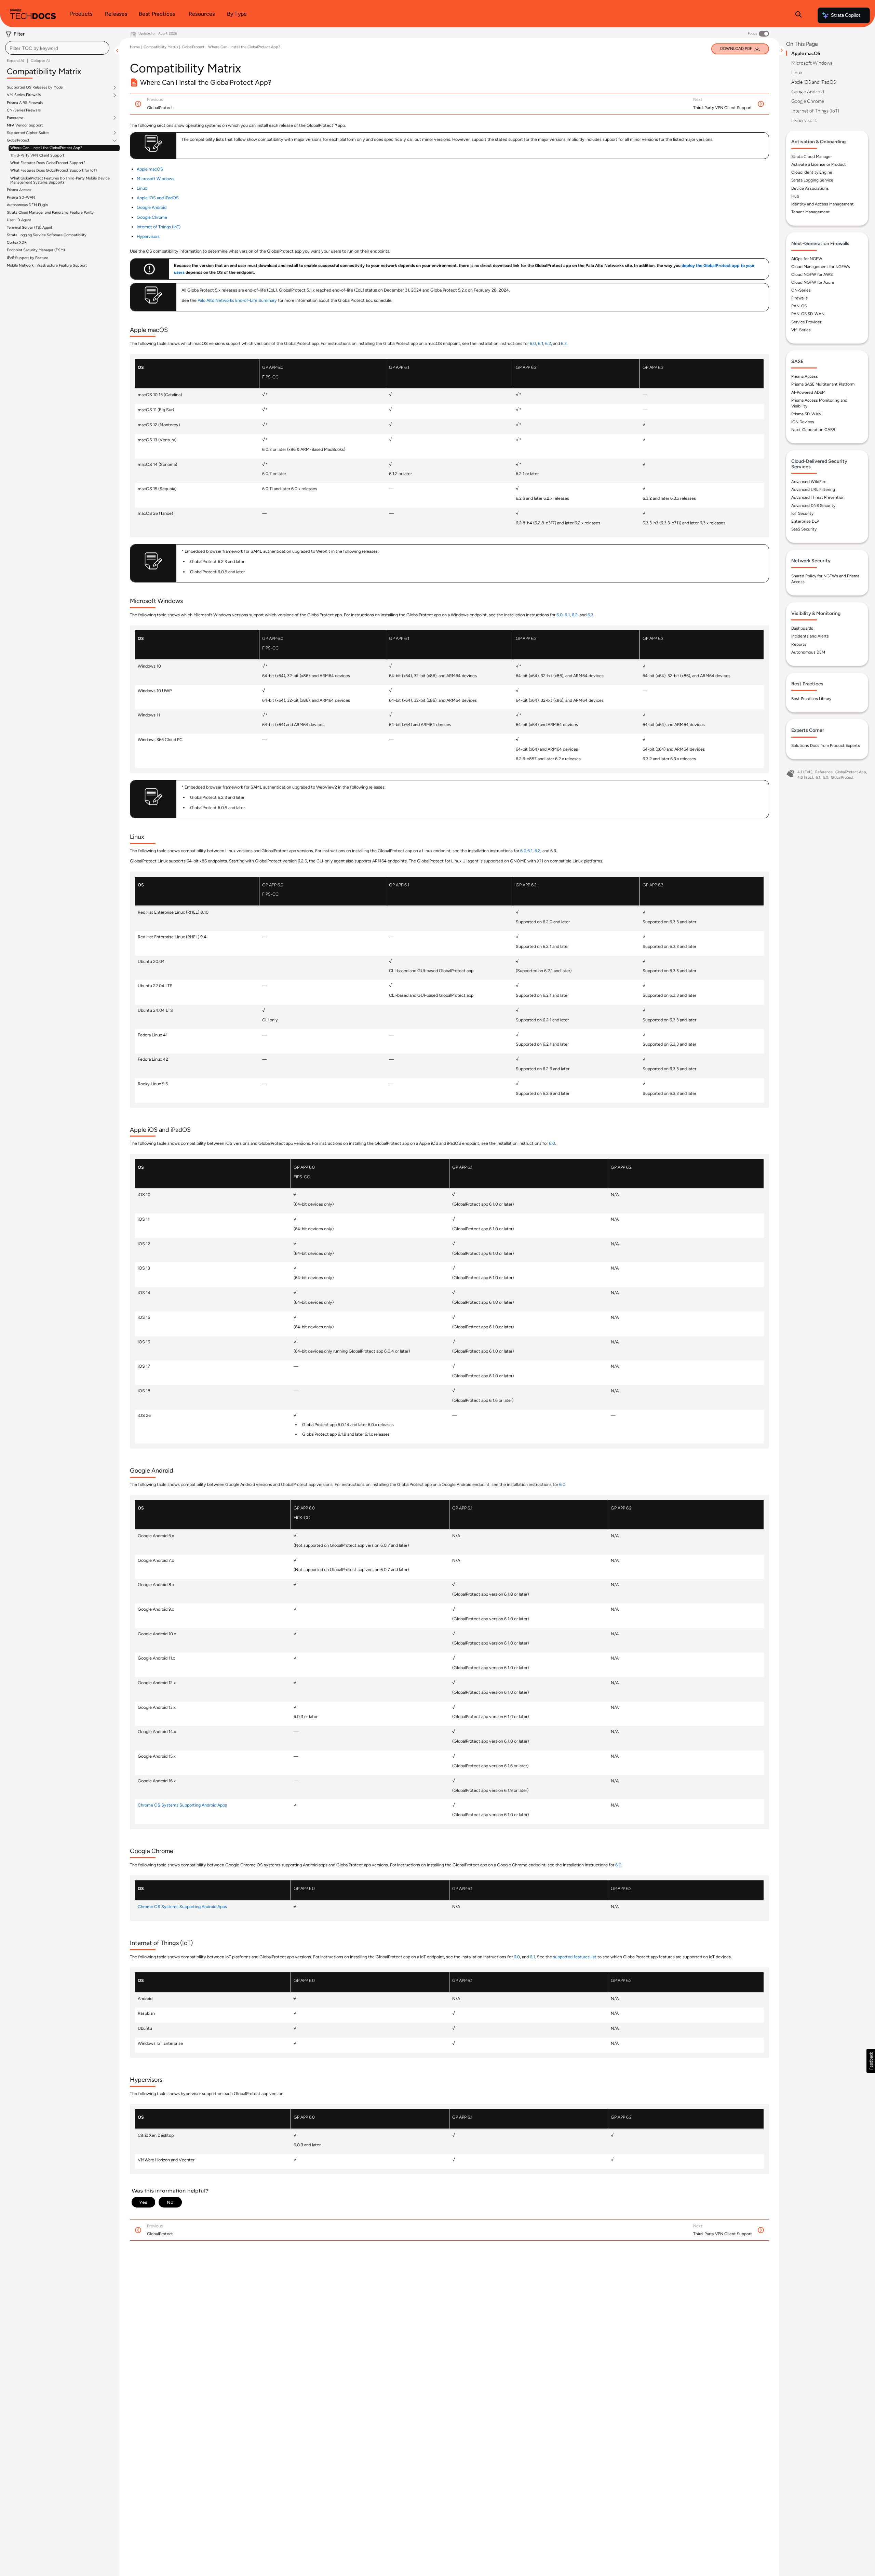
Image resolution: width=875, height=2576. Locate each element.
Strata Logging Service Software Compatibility (47, 235)
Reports (799, 644)
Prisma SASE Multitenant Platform (823, 384)
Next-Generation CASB (813, 430)
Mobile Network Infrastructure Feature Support (47, 265)
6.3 (564, 343)
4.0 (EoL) (805, 777)
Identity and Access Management (823, 204)
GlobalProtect (18, 140)
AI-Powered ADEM (808, 392)
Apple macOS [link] (150, 169)
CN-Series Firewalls (24, 110)
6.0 (533, 343)
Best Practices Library (811, 699)
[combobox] (57, 48)
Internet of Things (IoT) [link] (159, 227)
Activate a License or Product (819, 164)
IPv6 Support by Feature (28, 258)
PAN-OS (799, 306)
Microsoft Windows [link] (156, 179)
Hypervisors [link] (148, 236)
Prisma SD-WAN (21, 197)
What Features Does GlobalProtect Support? (48, 163)
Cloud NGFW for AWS (812, 274)
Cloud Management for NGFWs (821, 267)
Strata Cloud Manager (812, 157)
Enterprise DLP (805, 521)
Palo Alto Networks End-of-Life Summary (237, 300)
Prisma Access (19, 190)
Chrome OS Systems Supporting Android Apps (182, 1805)
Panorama (15, 118)
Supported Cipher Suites (28, 133)
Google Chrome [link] (152, 217)
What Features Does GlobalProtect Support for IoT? (54, 170)
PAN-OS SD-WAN (808, 314)
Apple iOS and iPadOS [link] (158, 198)
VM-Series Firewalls (24, 95)
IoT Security (802, 513)
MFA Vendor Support (25, 125)
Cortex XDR (17, 243)
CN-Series (801, 290)
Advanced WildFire (809, 482)
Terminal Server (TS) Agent (30, 227)
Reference (824, 772)
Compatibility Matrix (161, 47)
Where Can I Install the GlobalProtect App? (46, 148)
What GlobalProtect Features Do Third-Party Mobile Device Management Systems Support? (60, 180)
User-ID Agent (19, 220)
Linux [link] (142, 188)
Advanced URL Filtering (813, 489)
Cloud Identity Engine (812, 172)
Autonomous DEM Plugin (27, 205)
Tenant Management (811, 212)
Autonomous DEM (808, 652)
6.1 (541, 343)
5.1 (818, 777)
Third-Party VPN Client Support (37, 155)
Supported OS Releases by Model (35, 88)
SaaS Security (804, 529)
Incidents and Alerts (810, 636)
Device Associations (810, 188)
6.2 (548, 343)
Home (135, 47)
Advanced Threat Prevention (818, 497)
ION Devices (803, 422)
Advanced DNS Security (813, 506)
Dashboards (802, 628)
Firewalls (799, 298)
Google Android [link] (152, 207)
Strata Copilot (846, 15)
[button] (871, 2061)
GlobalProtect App (851, 772)
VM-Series (801, 330)
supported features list (575, 1957)
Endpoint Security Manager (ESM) (36, 250)
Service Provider (806, 322)
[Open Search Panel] (798, 15)
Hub (795, 196)
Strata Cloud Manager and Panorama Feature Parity (50, 212)
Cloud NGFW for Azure (813, 282)
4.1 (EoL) (805, 772)
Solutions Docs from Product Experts (826, 746)
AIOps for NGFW (807, 259)
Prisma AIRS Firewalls (25, 102)
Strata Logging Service (812, 180)
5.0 (826, 777)
